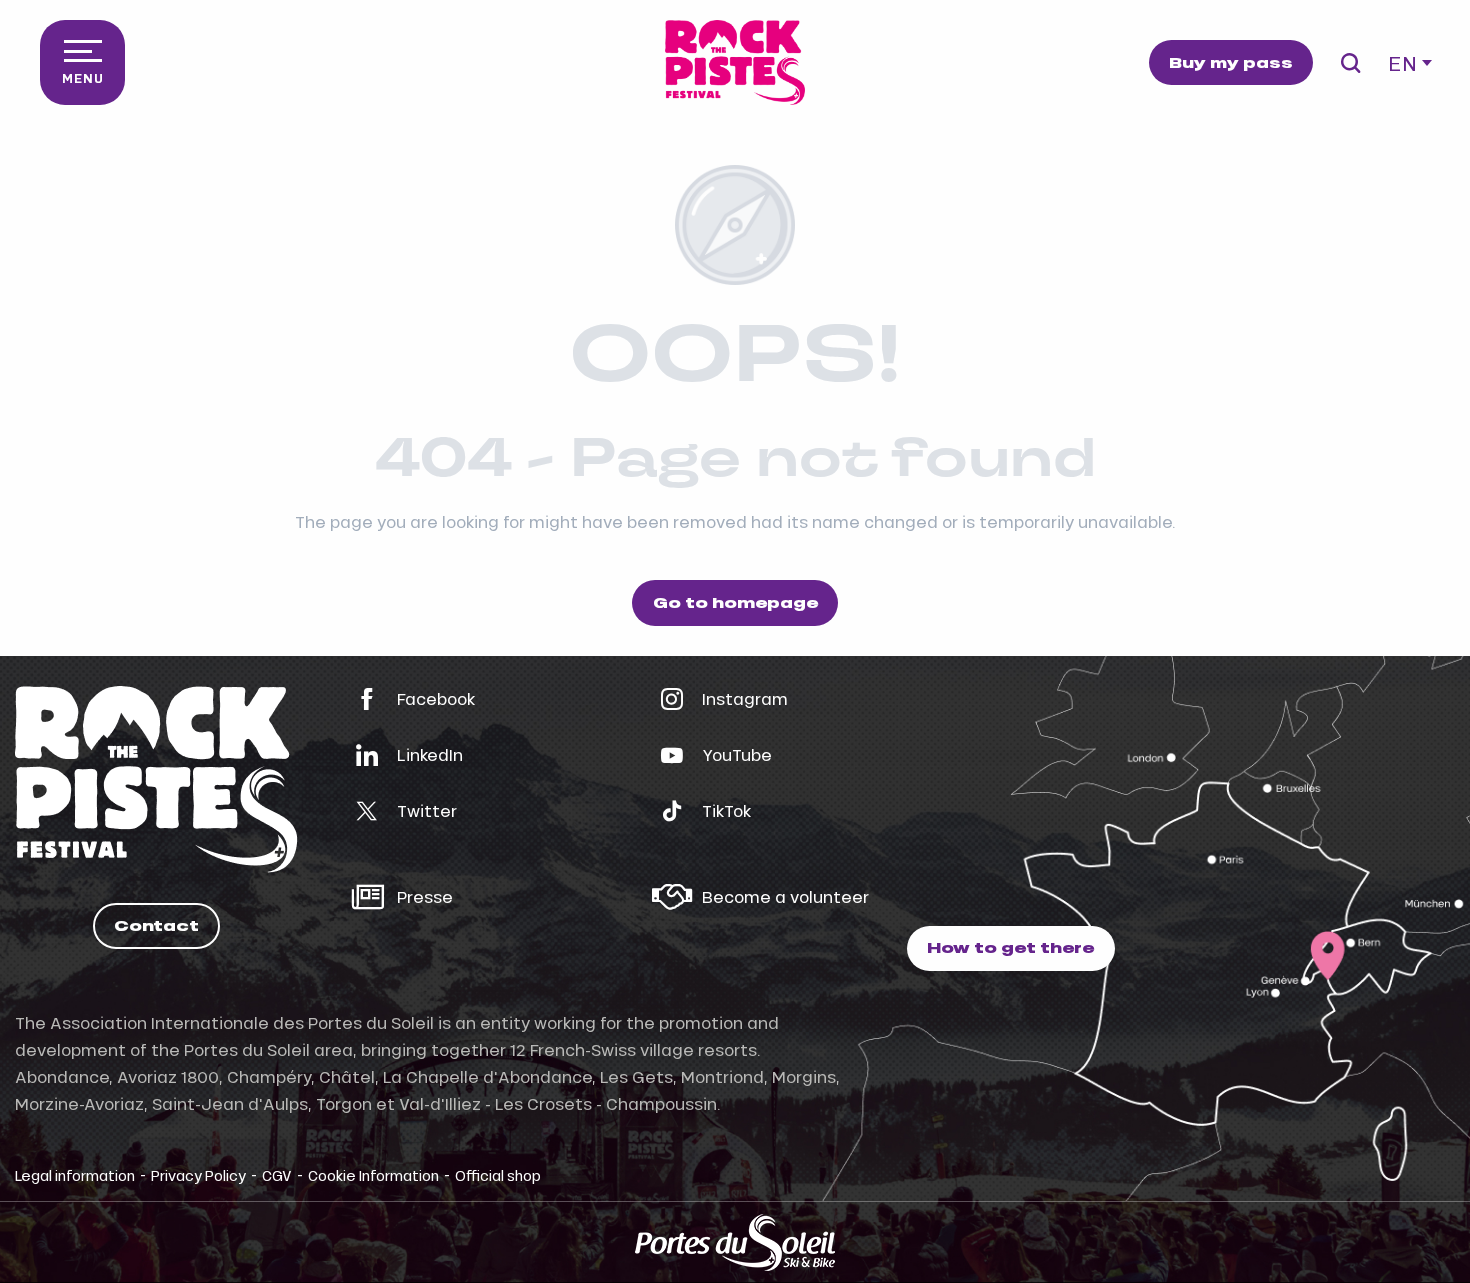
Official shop (498, 1175)
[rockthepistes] (734, 62)
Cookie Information (373, 1175)
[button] (1350, 63)
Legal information (75, 1175)
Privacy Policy (198, 1175)
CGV (277, 1175)
